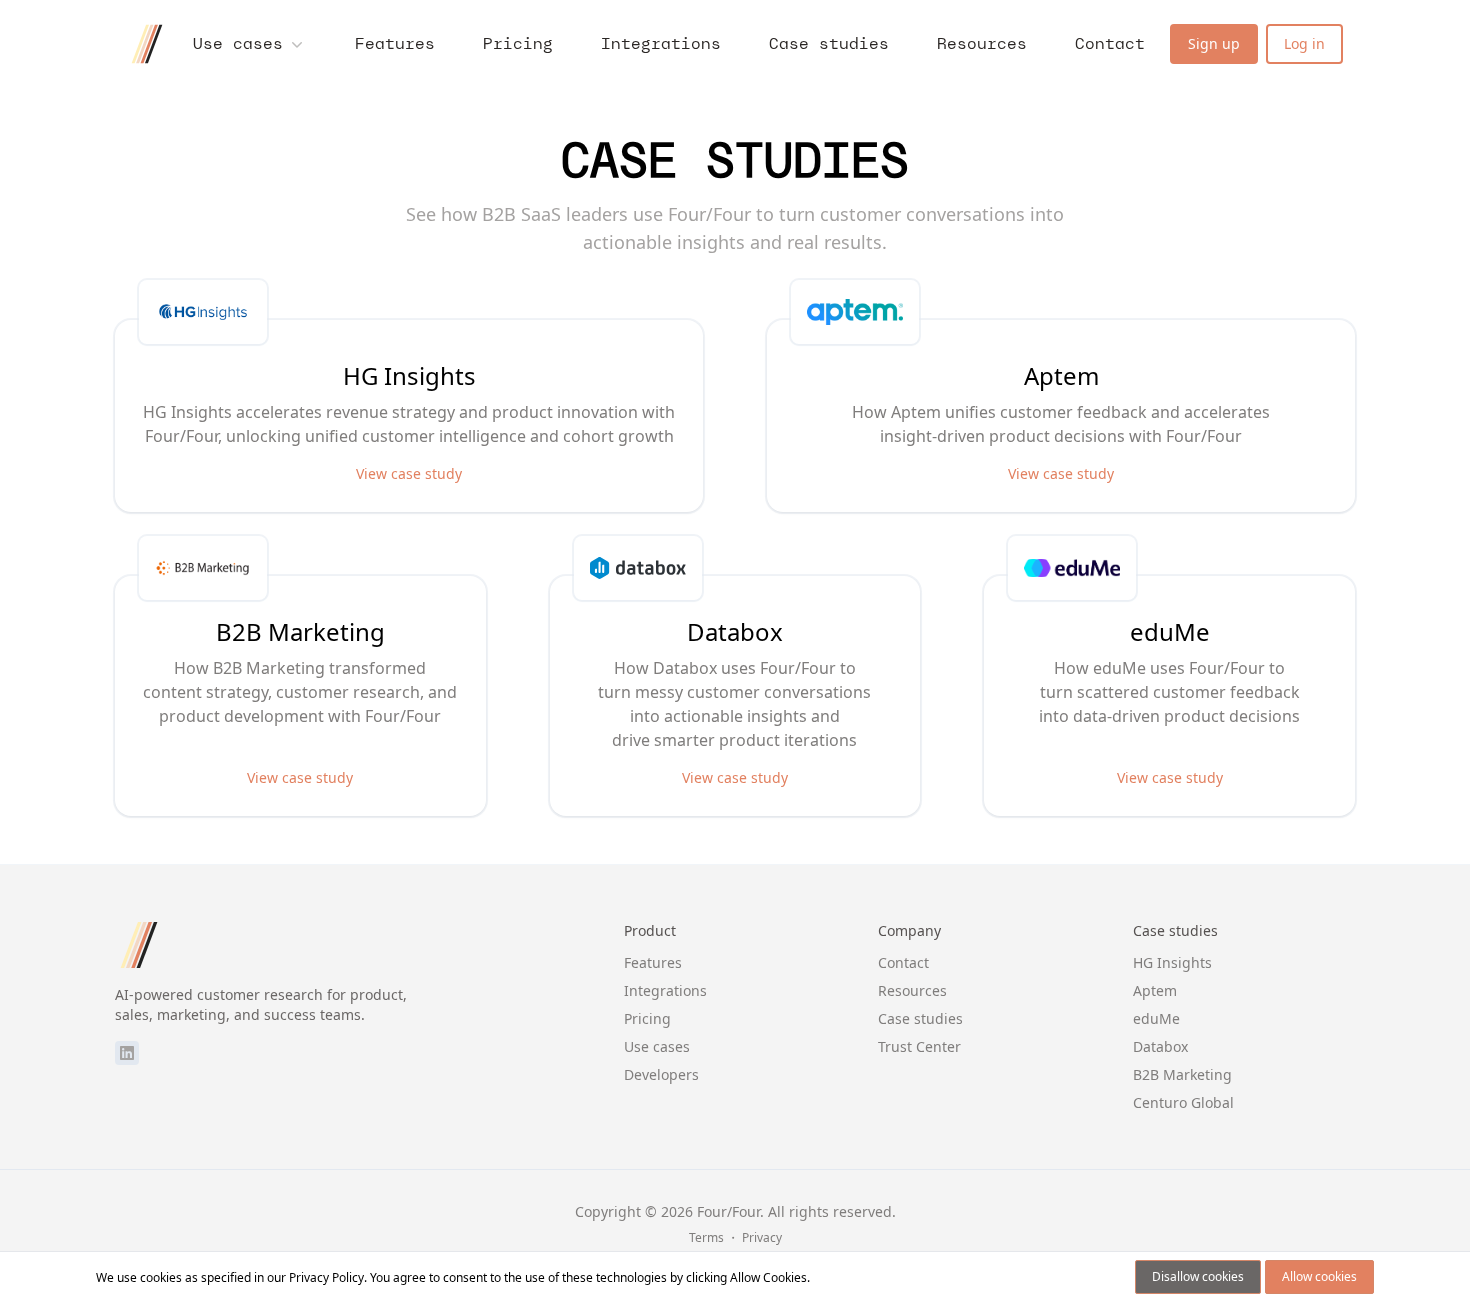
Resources (982, 43)
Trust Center (919, 1046)
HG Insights (1172, 962)
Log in (1304, 43)
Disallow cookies (1198, 1276)
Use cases (238, 43)
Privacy (762, 1237)
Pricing (518, 43)
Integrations (661, 43)
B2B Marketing (1182, 1074)
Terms (706, 1237)
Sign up (1214, 43)
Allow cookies (1319, 1276)
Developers (661, 1074)
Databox (1160, 1046)
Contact (1110, 43)
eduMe (1156, 1018)
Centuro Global (1183, 1102)
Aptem (1155, 990)
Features (395, 43)
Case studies (829, 43)
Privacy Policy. (328, 1277)
